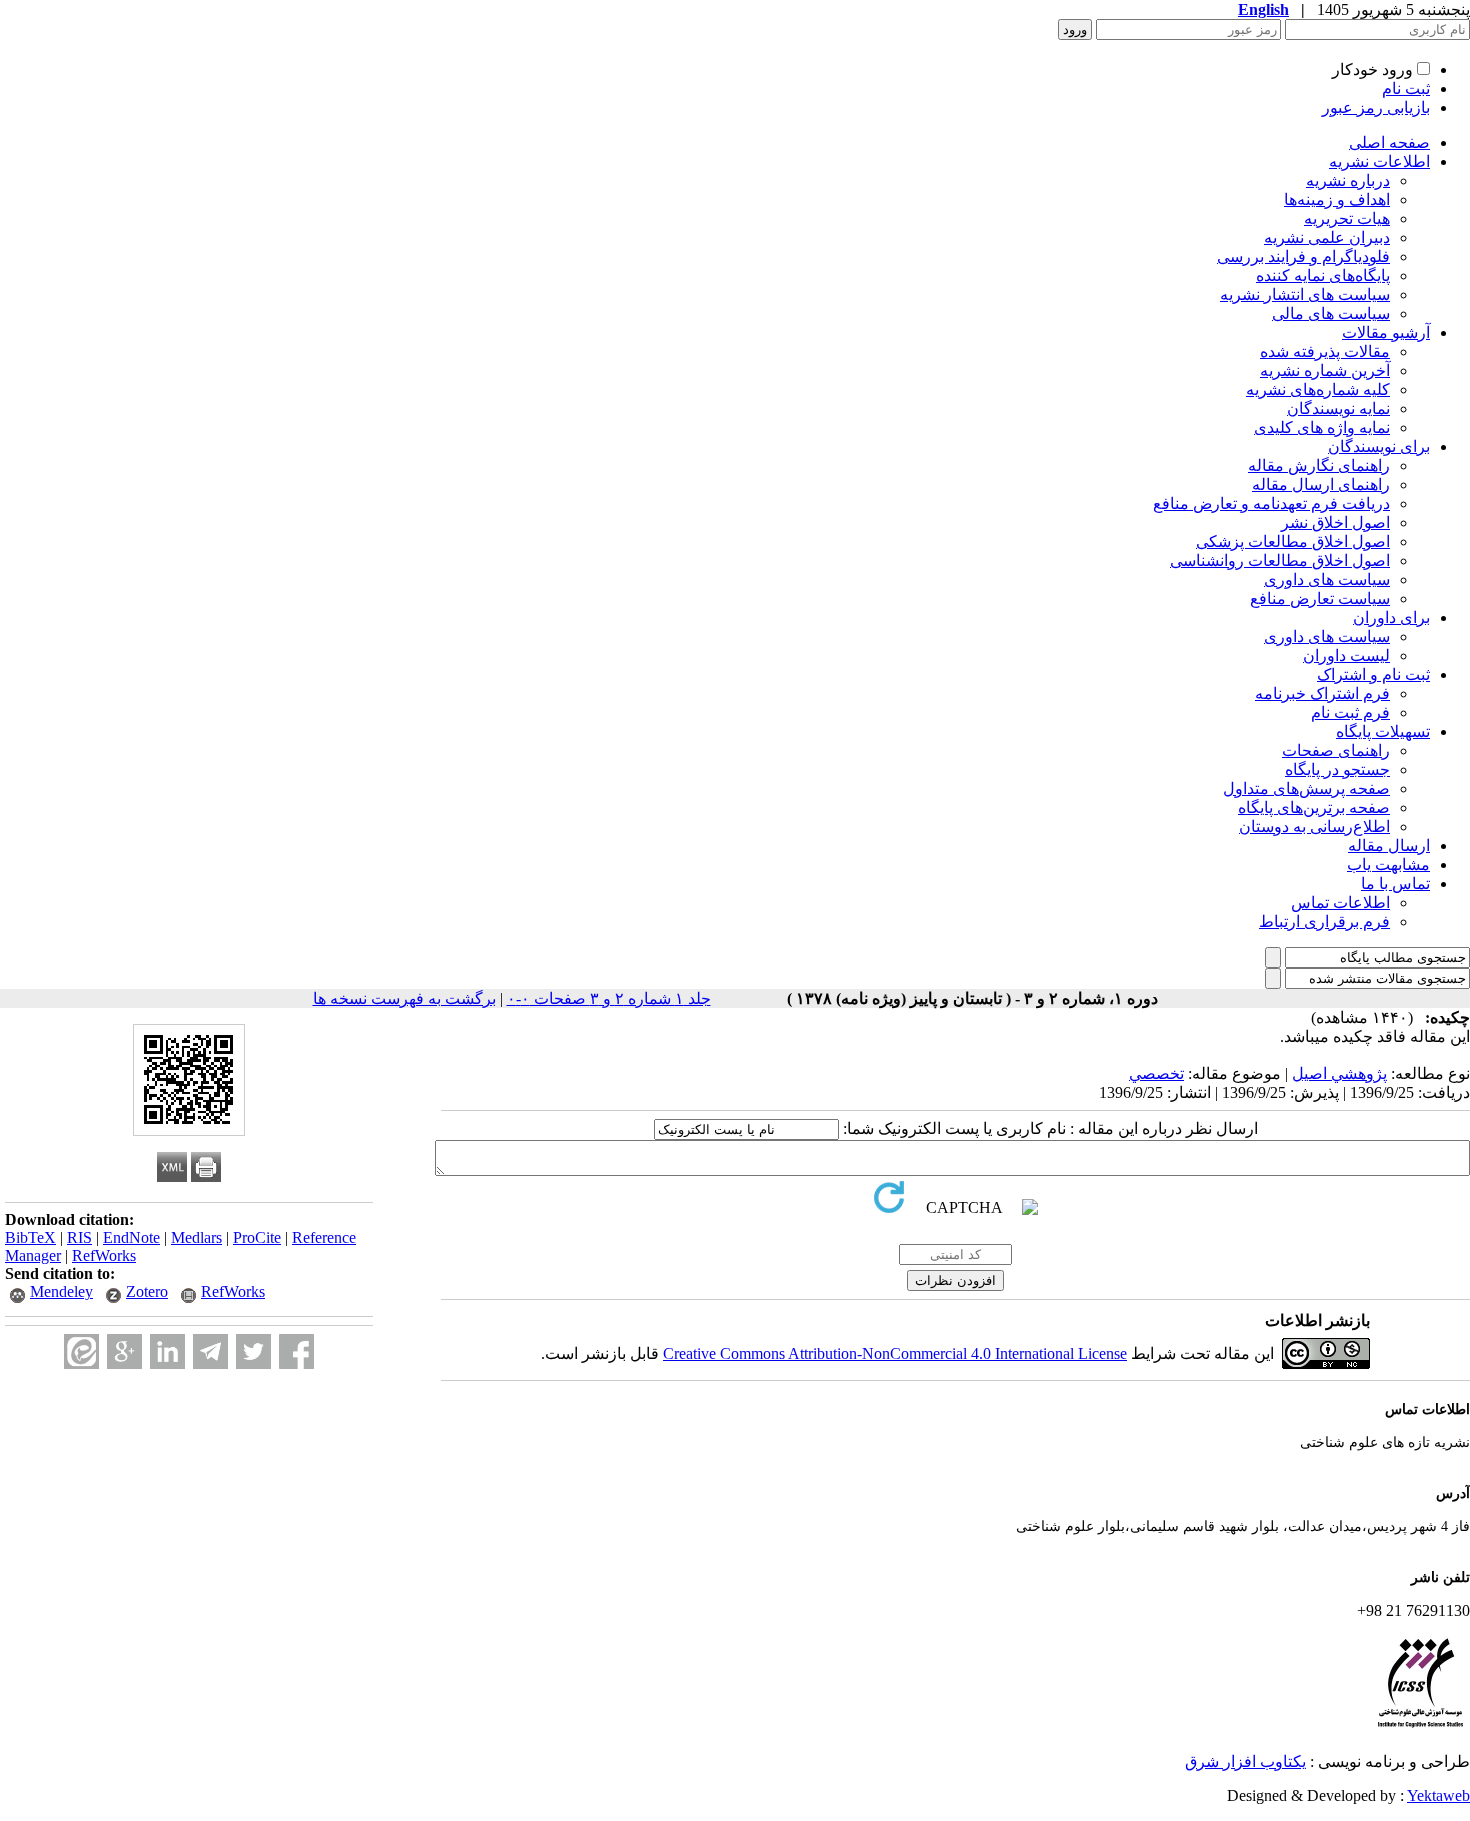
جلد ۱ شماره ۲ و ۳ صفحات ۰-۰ (609, 998)
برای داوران (1391, 617)
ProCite (257, 1237)
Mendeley (61, 1291)
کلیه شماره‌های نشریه (1318, 389)
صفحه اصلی (1389, 142)
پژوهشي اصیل (1339, 1073)
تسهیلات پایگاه (1383, 731)
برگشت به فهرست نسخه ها (404, 998)
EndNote (131, 1237)
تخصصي (1156, 1073)
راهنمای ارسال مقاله (1321, 484)
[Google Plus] (124, 1351)
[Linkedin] (167, 1351)
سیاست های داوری (1327, 579)
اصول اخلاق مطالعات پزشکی (1293, 541)
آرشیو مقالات (1386, 332)
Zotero (147, 1291)
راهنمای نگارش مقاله (1319, 465)
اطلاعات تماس (1340, 902)
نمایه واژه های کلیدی (1322, 427)
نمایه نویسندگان (1338, 408)
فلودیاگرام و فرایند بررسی (1303, 256)
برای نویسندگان (1379, 446)
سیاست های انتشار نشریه (1305, 294)
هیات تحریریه (1347, 218)
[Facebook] (296, 1351)
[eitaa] (81, 1351)
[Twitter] (253, 1351)
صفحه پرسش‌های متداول (1306, 788)
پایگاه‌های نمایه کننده (1323, 275)
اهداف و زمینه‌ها (1337, 199)
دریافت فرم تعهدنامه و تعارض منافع (1271, 503)
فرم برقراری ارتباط (1324, 921)
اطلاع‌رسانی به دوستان (1314, 826)
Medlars (196, 1237)
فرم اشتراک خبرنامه (1322, 693)
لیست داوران (1346, 655)
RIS (79, 1237)
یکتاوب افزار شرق (1245, 1761)
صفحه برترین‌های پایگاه (1314, 807)
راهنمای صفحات (1336, 750)
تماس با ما (1395, 883)
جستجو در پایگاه (1337, 769)
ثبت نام (1406, 88)
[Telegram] (210, 1351)
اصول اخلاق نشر (1335, 522)
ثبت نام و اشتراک (1373, 674)
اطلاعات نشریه (1379, 161)
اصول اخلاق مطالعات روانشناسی (1280, 560)
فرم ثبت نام (1350, 712)
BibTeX (30, 1237)
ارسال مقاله (1389, 845)
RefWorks (104, 1255)
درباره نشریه (1348, 180)
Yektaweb (1438, 1795)
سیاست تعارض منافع (1320, 598)
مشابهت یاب (1388, 864)
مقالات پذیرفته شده (1325, 351)
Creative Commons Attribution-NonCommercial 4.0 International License (895, 1353)
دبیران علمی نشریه (1327, 237)
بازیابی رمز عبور (1376, 107)
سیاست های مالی (1331, 313)
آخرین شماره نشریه (1325, 370)
